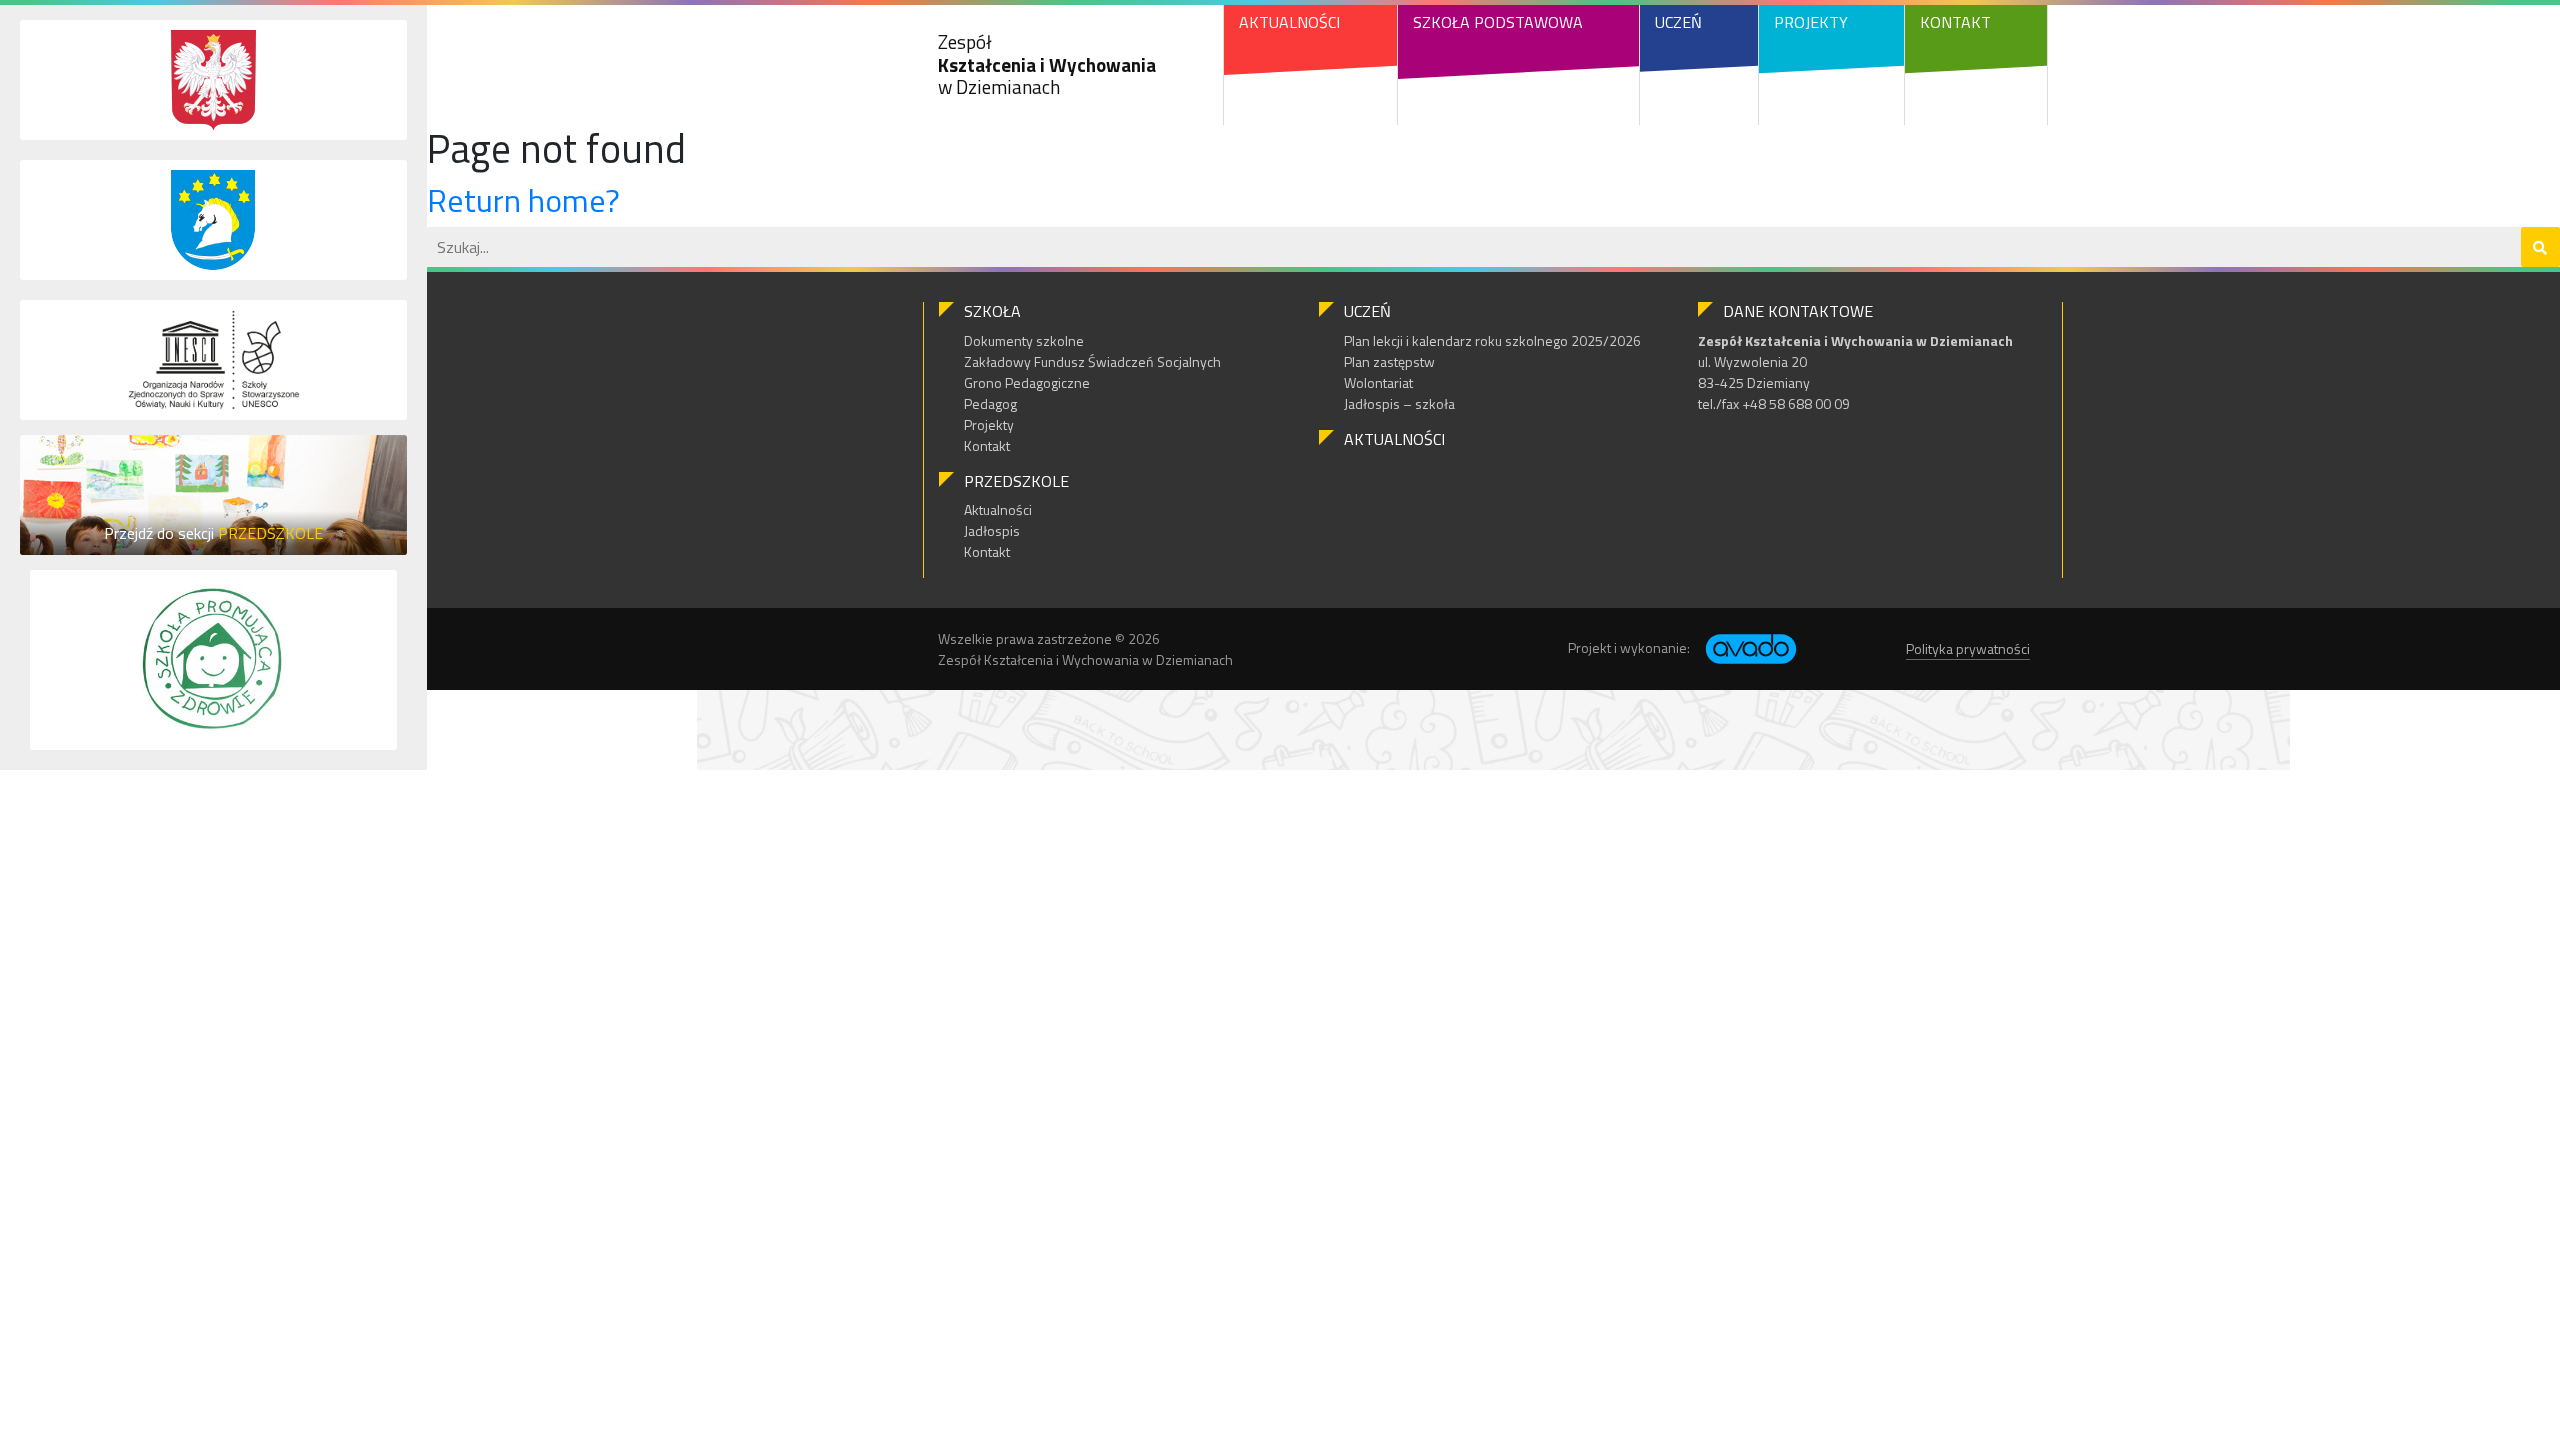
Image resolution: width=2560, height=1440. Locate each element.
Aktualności (1289, 22)
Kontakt (1955, 22)
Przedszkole (1016, 481)
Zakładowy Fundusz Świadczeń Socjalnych (1092, 361)
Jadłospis (992, 530)
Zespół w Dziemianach (1047, 64)
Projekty (1811, 22)
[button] (2540, 247)
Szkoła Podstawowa (1498, 22)
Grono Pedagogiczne (1027, 382)
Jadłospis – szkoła (1399, 403)
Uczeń (1678, 22)
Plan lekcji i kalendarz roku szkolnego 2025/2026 (1492, 340)
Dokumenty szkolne (1024, 340)
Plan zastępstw (1389, 361)
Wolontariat (1378, 382)
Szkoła (992, 311)
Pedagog (990, 403)
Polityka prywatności (1968, 648)
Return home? (523, 200)
